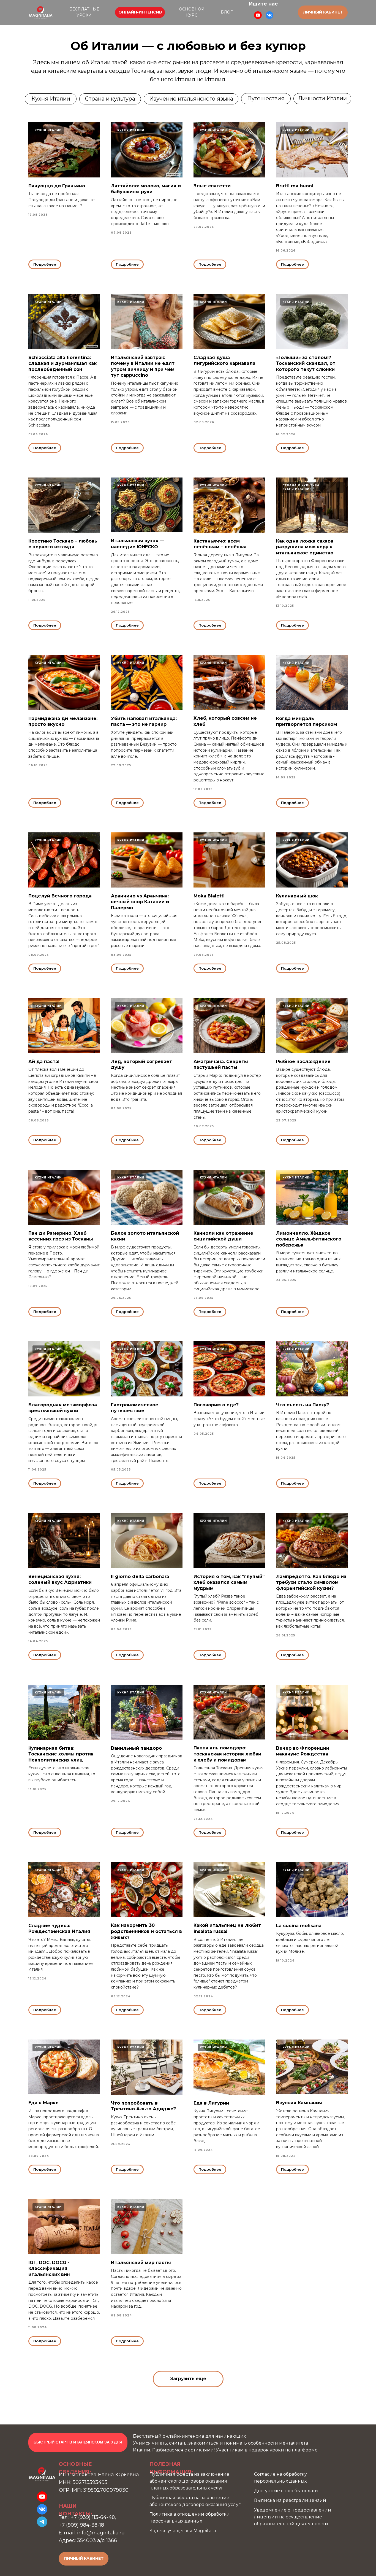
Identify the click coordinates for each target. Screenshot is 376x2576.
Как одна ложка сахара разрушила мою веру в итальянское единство (305, 547)
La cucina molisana (299, 1926)
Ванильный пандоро (136, 1748)
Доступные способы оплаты (286, 2491)
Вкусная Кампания (299, 2103)
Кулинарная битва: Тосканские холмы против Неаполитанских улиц (61, 1754)
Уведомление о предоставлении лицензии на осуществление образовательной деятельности (293, 2517)
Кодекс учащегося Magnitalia (183, 2531)
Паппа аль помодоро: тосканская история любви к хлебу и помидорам (227, 1754)
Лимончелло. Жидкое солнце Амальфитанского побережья (309, 1239)
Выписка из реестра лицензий (290, 2500)
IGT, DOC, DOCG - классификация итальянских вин (49, 2269)
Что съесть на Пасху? (303, 1405)
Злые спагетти (212, 186)
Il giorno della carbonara (140, 1576)
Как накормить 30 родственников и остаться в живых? (146, 1931)
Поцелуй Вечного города (60, 896)
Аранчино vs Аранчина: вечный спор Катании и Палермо (140, 902)
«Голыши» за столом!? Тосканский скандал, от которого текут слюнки (306, 363)
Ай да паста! (44, 1062)
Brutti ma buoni (295, 186)
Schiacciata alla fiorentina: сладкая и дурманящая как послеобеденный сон (62, 363)
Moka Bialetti (209, 896)
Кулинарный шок (297, 896)
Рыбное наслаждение (303, 1062)
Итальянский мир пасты (141, 2263)
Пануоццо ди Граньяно (57, 186)
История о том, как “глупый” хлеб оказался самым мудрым (229, 1582)
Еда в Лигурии (211, 2103)
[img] (41, 12)
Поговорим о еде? (216, 1405)
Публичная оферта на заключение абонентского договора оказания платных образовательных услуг (189, 2481)
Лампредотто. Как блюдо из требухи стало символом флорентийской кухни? (311, 1582)
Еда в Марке (43, 2103)
